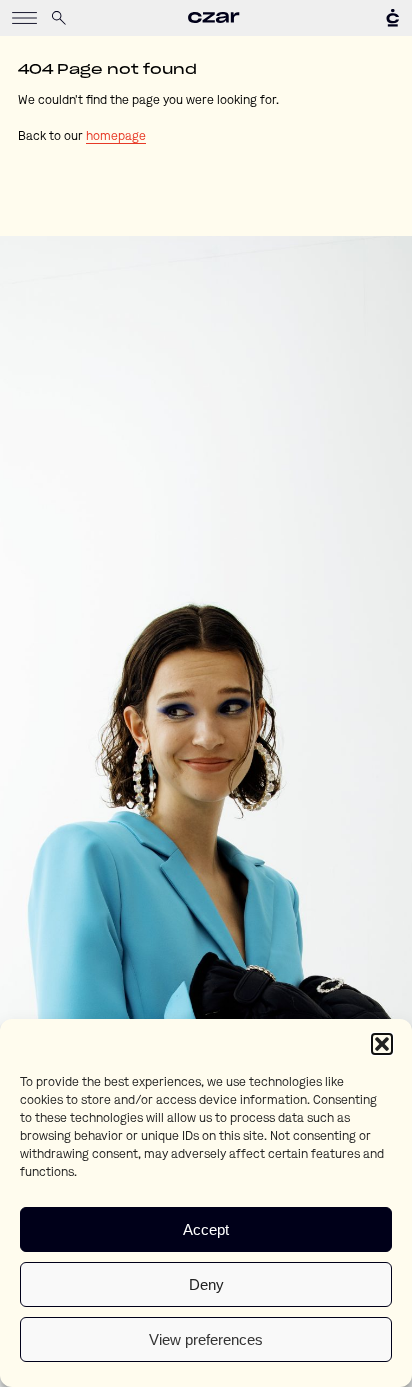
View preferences (206, 1339)
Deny (206, 1284)
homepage (116, 137)
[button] (382, 1044)
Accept (206, 1229)
